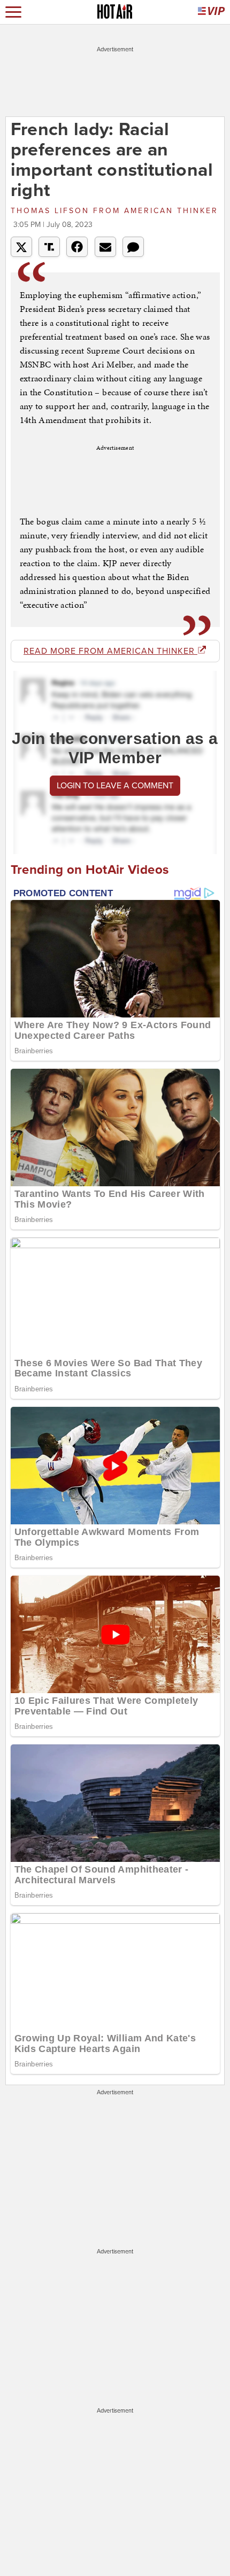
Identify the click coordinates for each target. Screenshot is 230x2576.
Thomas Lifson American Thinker (114, 211)
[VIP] (211, 12)
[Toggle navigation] (13, 12)
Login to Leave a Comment (115, 786)
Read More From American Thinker (110, 651)
